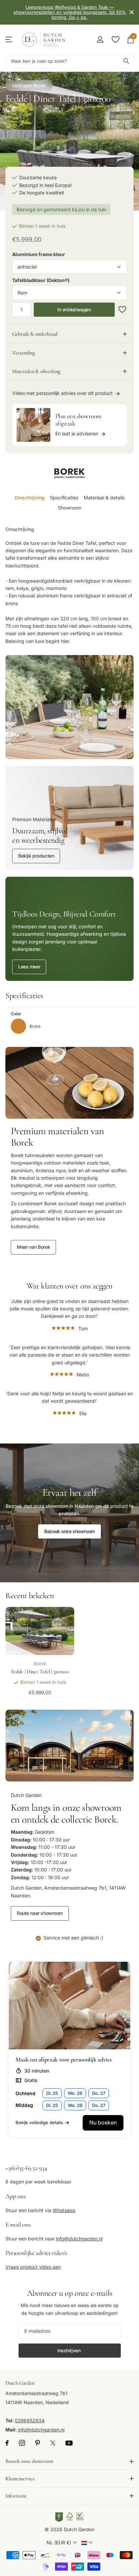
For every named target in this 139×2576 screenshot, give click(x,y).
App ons (15, 2196)
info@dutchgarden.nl (79, 2239)
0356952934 (30, 2421)
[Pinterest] (38, 2443)
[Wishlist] (115, 39)
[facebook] (7, 2443)
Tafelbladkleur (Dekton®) (41, 280)
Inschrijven (69, 2350)
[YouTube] (69, 2443)
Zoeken (126, 61)
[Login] (100, 39)
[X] (53, 2443)
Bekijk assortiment (9, 40)
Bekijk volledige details (39, 2122)
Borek (40, 85)
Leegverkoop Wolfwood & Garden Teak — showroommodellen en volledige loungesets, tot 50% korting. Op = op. (70, 12)
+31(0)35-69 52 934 (26, 2168)
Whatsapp (64, 2210)
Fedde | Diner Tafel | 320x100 (40, 1672)
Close (132, 12)
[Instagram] (22, 2443)
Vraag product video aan (33, 2267)
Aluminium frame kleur (39, 254)
